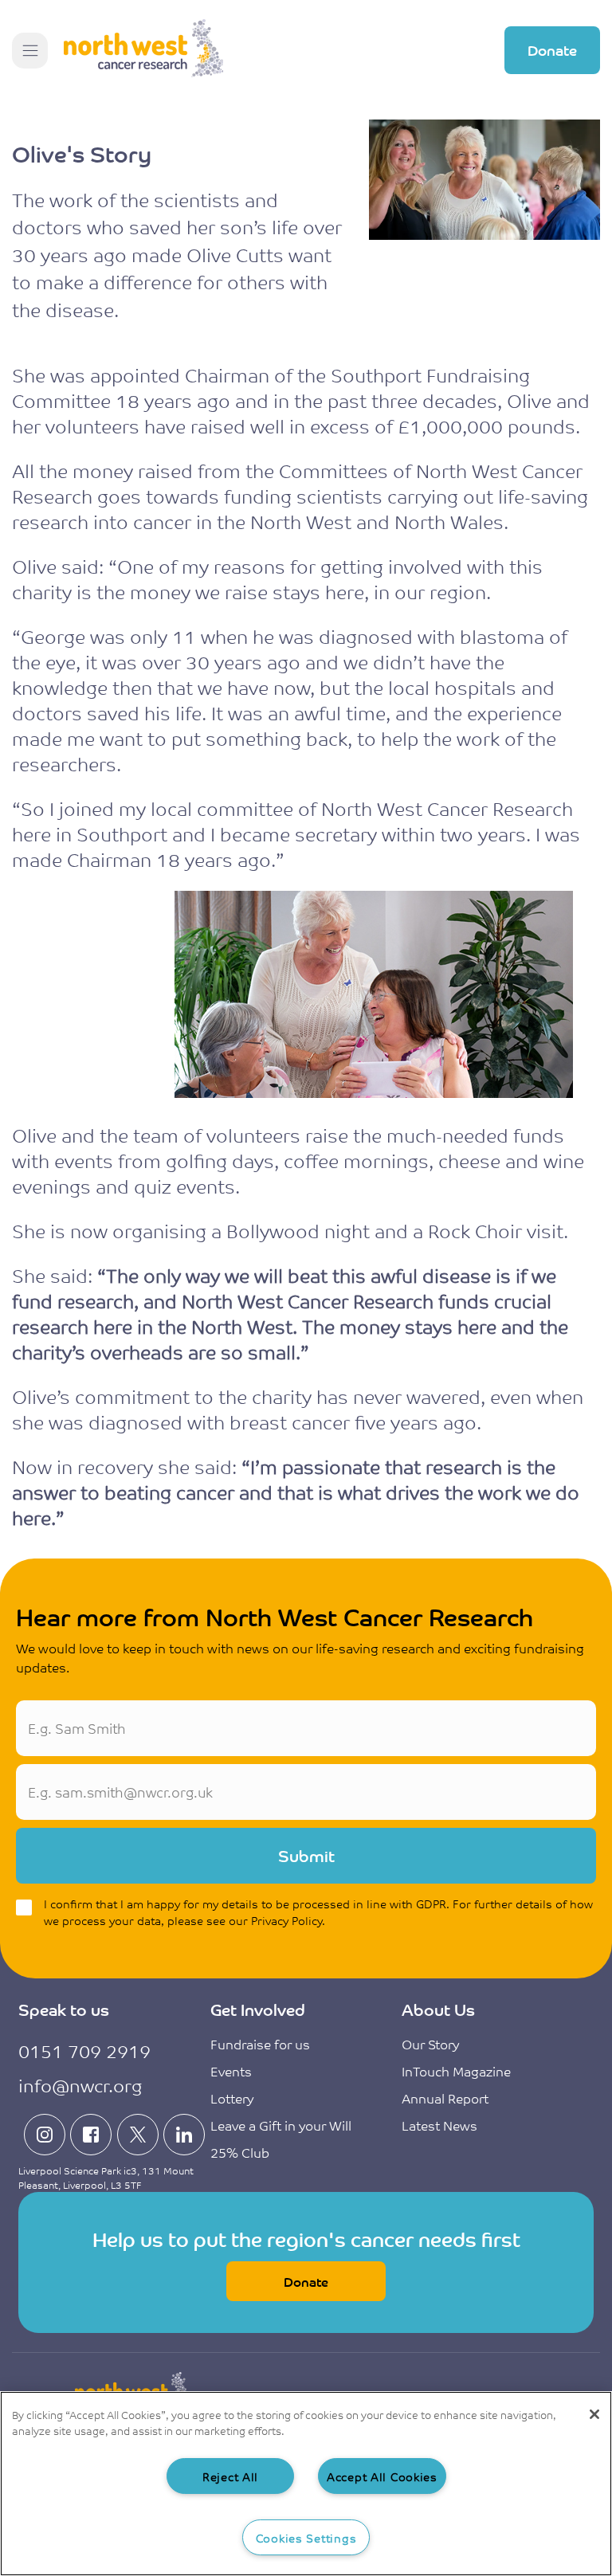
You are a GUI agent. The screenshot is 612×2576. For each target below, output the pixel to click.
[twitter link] (138, 2135)
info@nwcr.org (80, 2085)
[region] (306, 2484)
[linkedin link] (184, 2135)
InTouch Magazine (456, 2071)
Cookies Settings (306, 2537)
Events (231, 2071)
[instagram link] (45, 2135)
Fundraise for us (260, 2044)
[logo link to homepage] (143, 50)
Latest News (439, 2125)
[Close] (594, 2414)
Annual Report (445, 2098)
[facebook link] (91, 2135)
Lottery (232, 2098)
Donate (552, 49)
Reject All (230, 2476)
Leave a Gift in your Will (281, 2125)
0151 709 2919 (84, 2051)
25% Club (240, 2152)
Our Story (430, 2044)
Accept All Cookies (382, 2476)
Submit (306, 1855)
